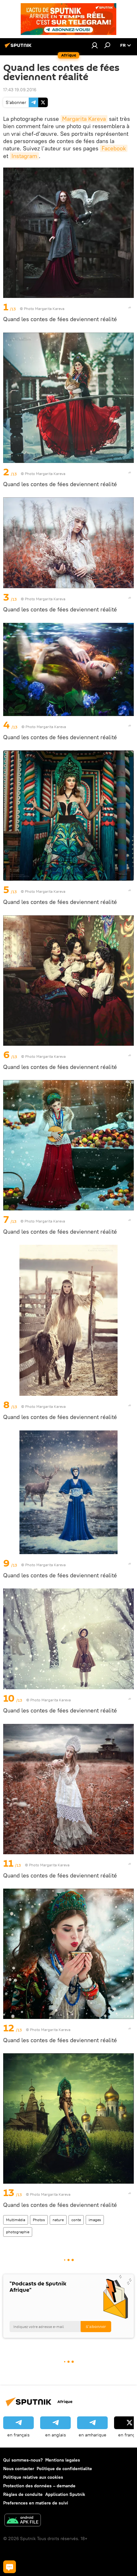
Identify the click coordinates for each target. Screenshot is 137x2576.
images (95, 2220)
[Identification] (95, 45)
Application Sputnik (65, 2494)
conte (76, 2220)
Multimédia (16, 2220)
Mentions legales (63, 2460)
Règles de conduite (23, 2494)
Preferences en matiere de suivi (36, 2503)
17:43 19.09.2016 (20, 90)
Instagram (24, 156)
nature (58, 2220)
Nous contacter (19, 2469)
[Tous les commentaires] (10, 2567)
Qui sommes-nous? (23, 2460)
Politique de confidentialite (64, 2469)
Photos (39, 2220)
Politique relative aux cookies (33, 2477)
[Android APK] (23, 2521)
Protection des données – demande (39, 2486)
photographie (18, 2232)
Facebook (114, 148)
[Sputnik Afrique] (19, 48)
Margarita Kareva (84, 119)
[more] (130, 307)
